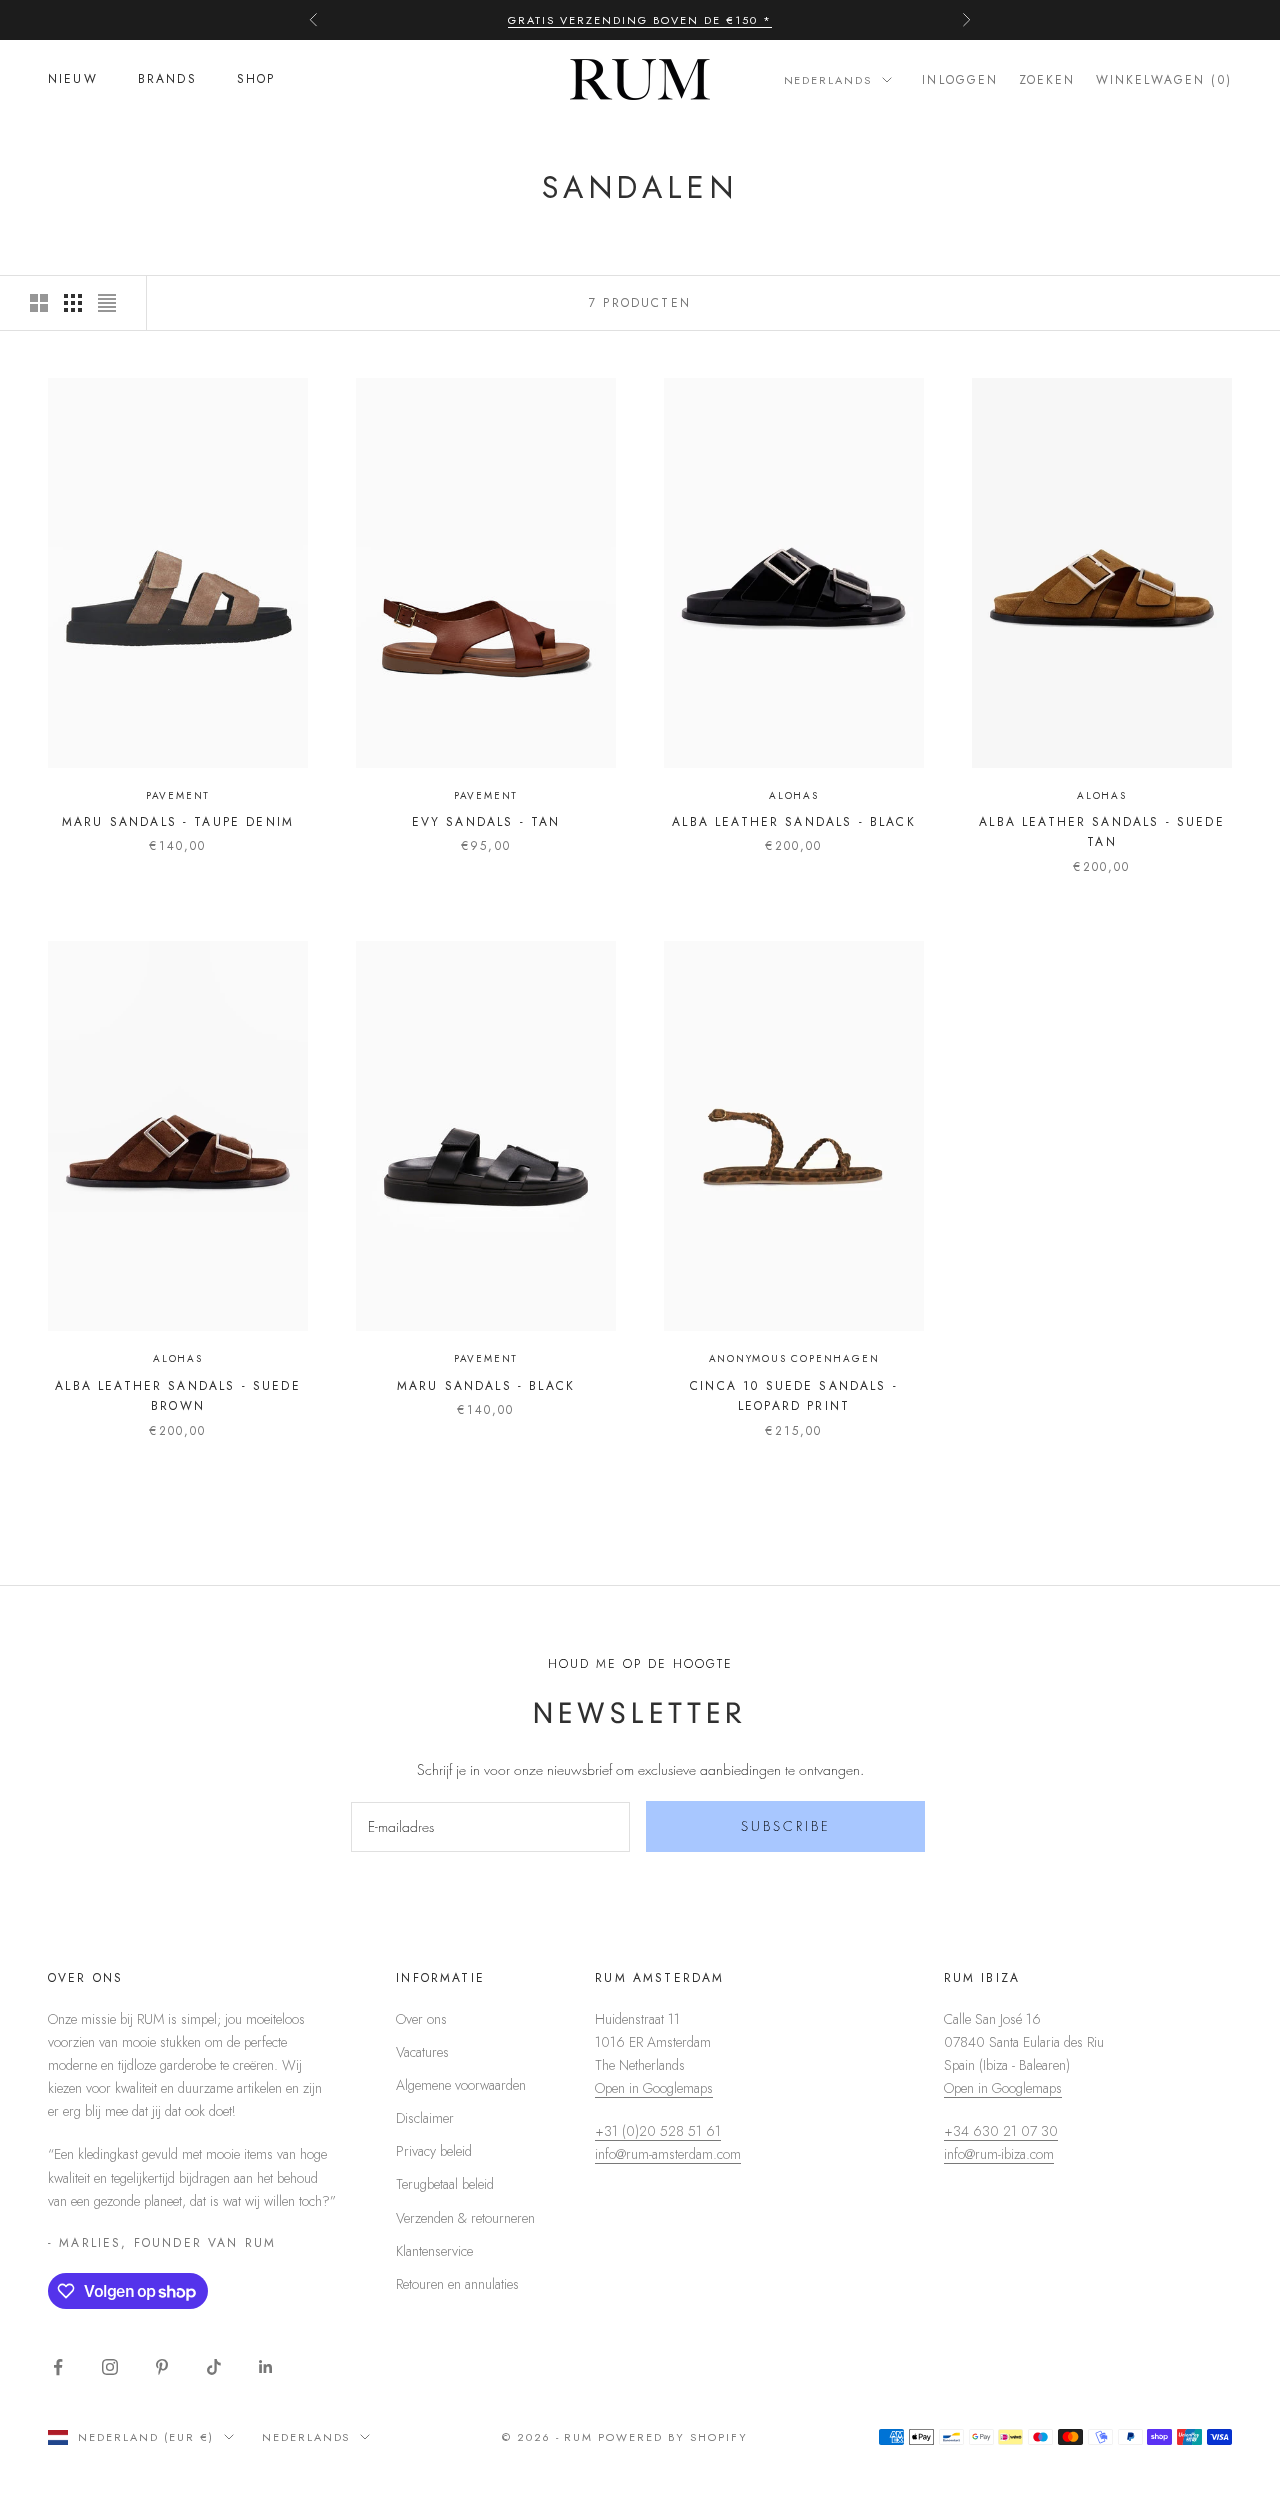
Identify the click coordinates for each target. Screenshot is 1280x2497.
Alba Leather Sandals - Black (793, 822)
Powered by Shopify (673, 2437)
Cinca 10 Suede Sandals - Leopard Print (794, 1396)
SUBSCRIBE (786, 1826)
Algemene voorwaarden (461, 2085)
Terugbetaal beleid (445, 2184)
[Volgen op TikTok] (214, 2367)
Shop (256, 80)
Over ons (421, 2019)
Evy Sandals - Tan (486, 822)
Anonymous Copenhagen (794, 1358)
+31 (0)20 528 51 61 (658, 2131)
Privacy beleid (434, 2151)
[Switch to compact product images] (107, 303)
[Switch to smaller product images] (73, 303)
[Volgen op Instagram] (110, 2367)
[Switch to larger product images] (39, 303)
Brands (167, 80)
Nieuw (73, 80)
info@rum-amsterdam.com (668, 2154)
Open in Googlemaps (654, 2088)
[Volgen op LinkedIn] (266, 2367)
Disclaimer (425, 2118)
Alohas (794, 795)
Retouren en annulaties (457, 2284)
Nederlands (828, 80)
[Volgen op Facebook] (58, 2367)
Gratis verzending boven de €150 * (639, 20)
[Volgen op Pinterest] (162, 2367)
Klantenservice (434, 2251)
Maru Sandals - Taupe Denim (178, 822)
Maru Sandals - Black (486, 1386)
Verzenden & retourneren (465, 2218)
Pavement (178, 795)
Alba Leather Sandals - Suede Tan (1101, 832)
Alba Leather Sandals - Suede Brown (177, 1396)
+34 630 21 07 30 (1001, 2131)
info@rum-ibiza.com (999, 2154)
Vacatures (422, 2052)
